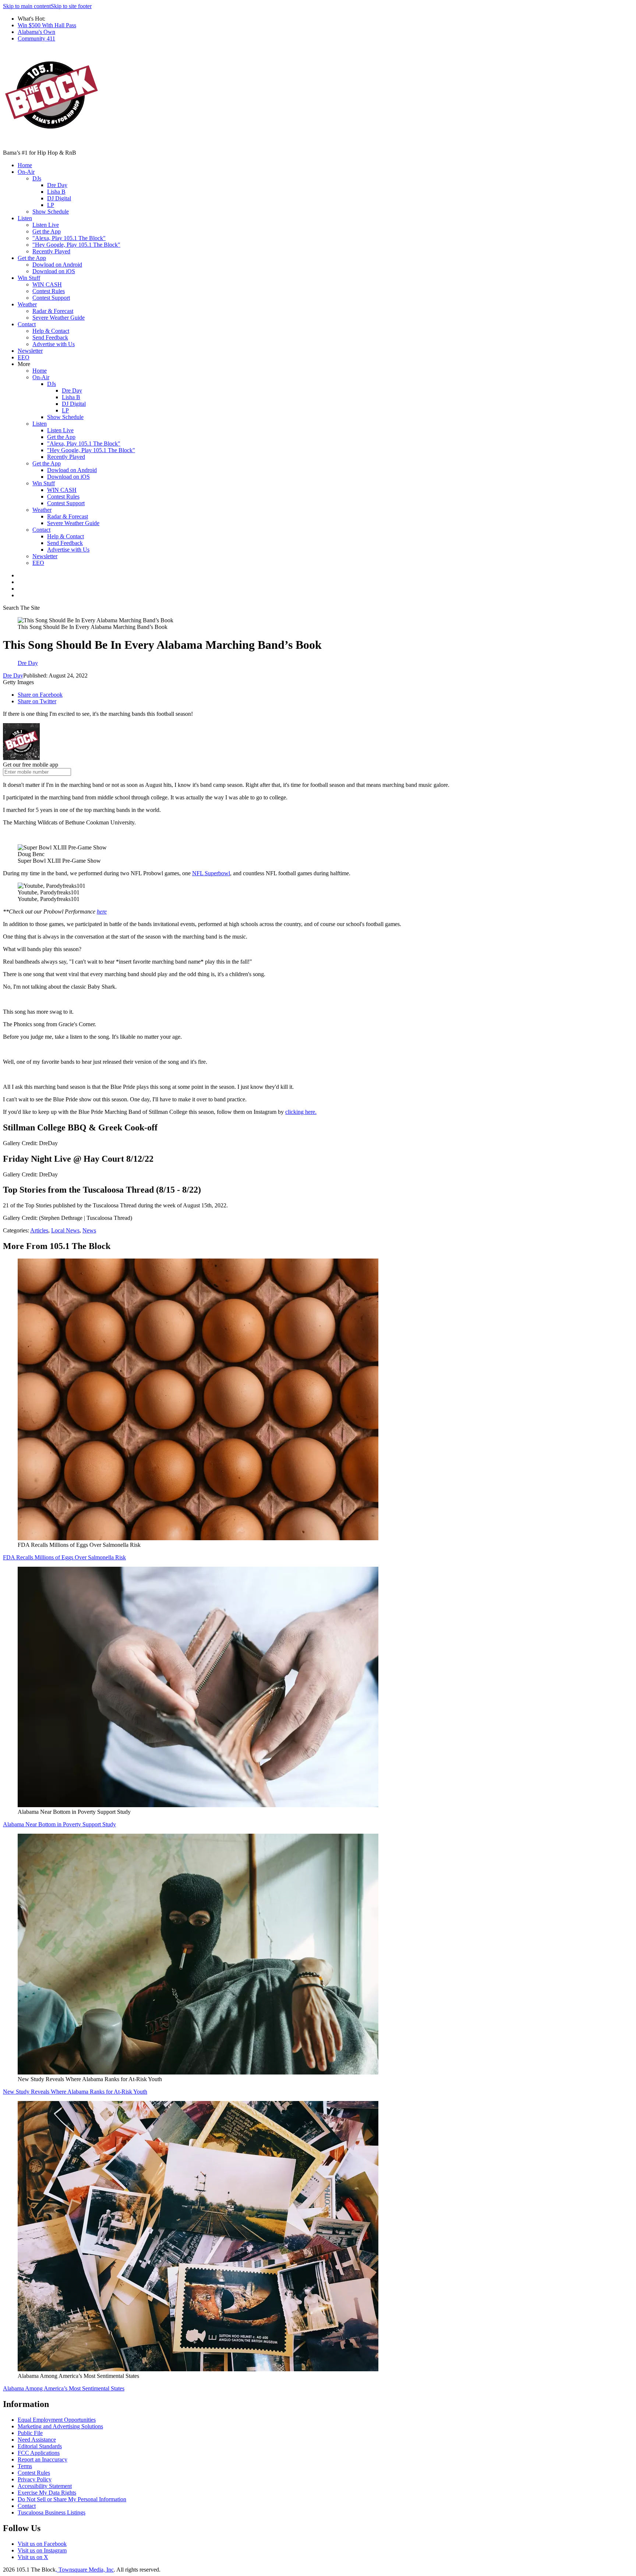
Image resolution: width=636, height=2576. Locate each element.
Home (25, 165)
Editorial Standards (40, 2446)
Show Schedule (51, 212)
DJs (37, 178)
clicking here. (301, 1112)
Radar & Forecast (53, 311)
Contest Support (51, 298)
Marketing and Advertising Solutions (60, 2426)
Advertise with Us (54, 344)
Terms (25, 2466)
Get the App (47, 231)
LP (51, 205)
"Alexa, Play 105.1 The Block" (69, 238)
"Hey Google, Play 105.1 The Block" (76, 245)
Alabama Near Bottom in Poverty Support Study (59, 1824)
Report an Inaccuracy (43, 2459)
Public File (30, 2433)
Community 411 (36, 38)
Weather (27, 304)
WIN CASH (47, 284)
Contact (27, 324)
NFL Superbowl (211, 873)
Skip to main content (27, 6)
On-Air (26, 172)
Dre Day (57, 185)
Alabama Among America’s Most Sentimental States (64, 2388)
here (102, 912)
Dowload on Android (57, 265)
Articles (39, 1230)
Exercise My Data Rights (47, 2493)
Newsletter (30, 351)
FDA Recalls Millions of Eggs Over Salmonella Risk (64, 1557)
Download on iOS (54, 271)
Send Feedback (50, 337)
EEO (24, 357)
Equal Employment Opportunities (57, 2420)
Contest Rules (49, 291)
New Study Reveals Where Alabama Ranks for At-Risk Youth (75, 2092)
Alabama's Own (36, 32)
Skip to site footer (71, 6)
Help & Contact (51, 331)
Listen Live (46, 225)
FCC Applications (39, 2453)
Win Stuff (29, 278)
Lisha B (56, 192)
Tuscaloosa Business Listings (52, 2512)
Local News (65, 1230)
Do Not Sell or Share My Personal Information (72, 2499)
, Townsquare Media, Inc (85, 2570)
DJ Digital (59, 198)
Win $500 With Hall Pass (47, 25)
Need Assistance (37, 2440)
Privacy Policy (35, 2479)
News (89, 1230)
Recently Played (51, 251)
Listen (25, 218)
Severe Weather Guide (59, 318)
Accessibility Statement (45, 2486)
